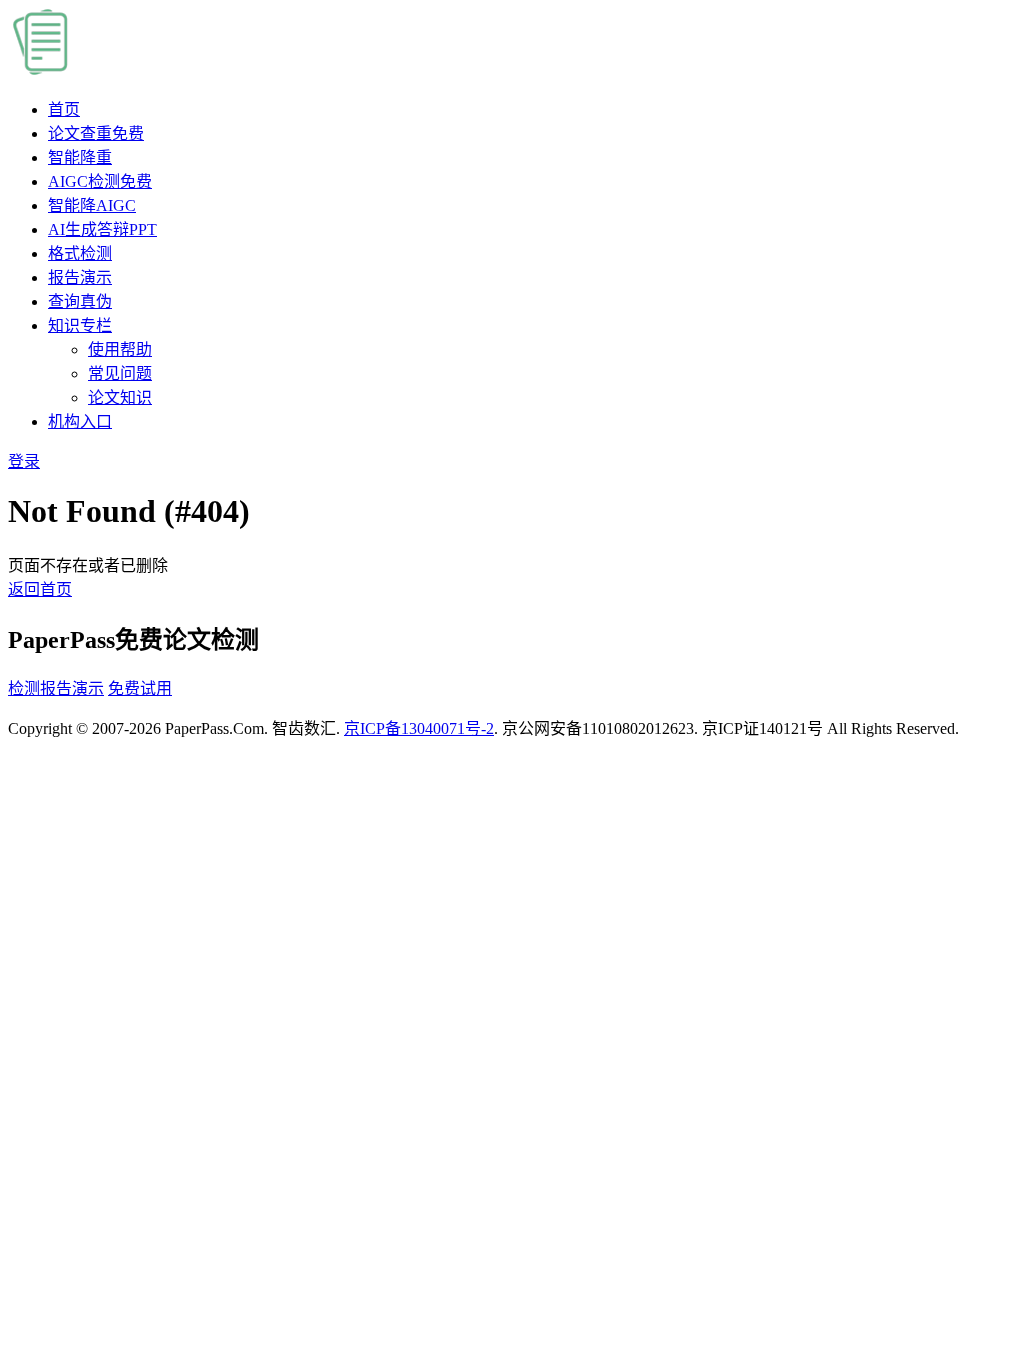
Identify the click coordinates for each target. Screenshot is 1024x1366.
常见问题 (120, 373)
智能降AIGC (92, 205)
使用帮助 (120, 349)
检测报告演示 (56, 688)
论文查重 (96, 133)
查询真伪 (80, 301)
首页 (64, 109)
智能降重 (80, 157)
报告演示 (80, 277)
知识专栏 (80, 325)
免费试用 (140, 688)
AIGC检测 (100, 181)
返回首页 (40, 589)
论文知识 (120, 397)
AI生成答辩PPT (102, 229)
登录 (24, 461)
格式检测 (80, 253)
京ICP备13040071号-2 (419, 728)
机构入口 (80, 421)
